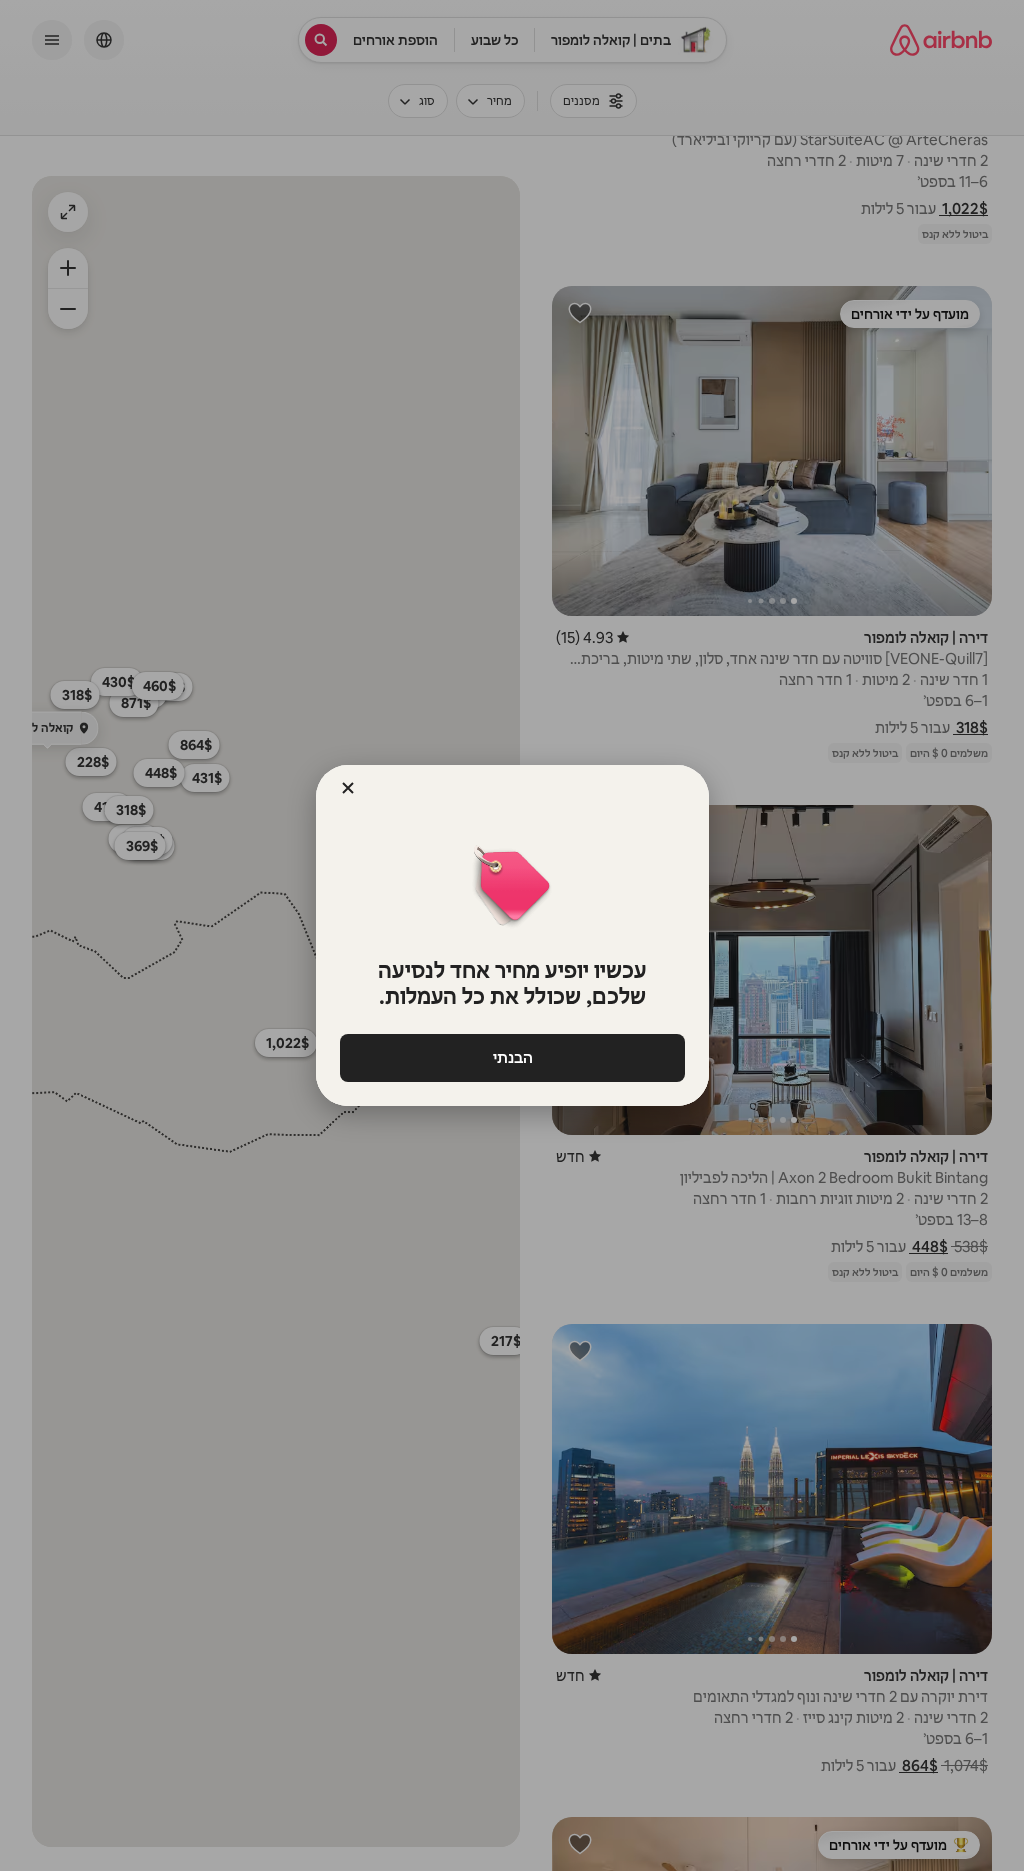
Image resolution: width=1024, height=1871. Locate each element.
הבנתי (512, 1057)
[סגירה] (348, 788)
